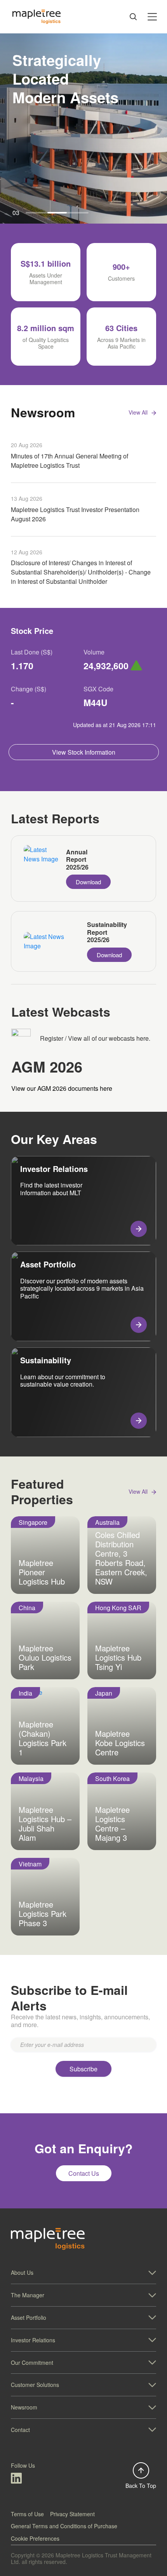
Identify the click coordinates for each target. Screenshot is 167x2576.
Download (88, 882)
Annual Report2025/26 (77, 859)
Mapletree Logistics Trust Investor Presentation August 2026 (75, 514)
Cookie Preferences (35, 2538)
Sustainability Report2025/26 (107, 932)
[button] (83, 2273)
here (143, 1038)
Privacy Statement (72, 2514)
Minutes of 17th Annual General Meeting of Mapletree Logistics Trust (70, 461)
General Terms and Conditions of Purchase (64, 2526)
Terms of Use (27, 2514)
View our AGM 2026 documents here (62, 1088)
